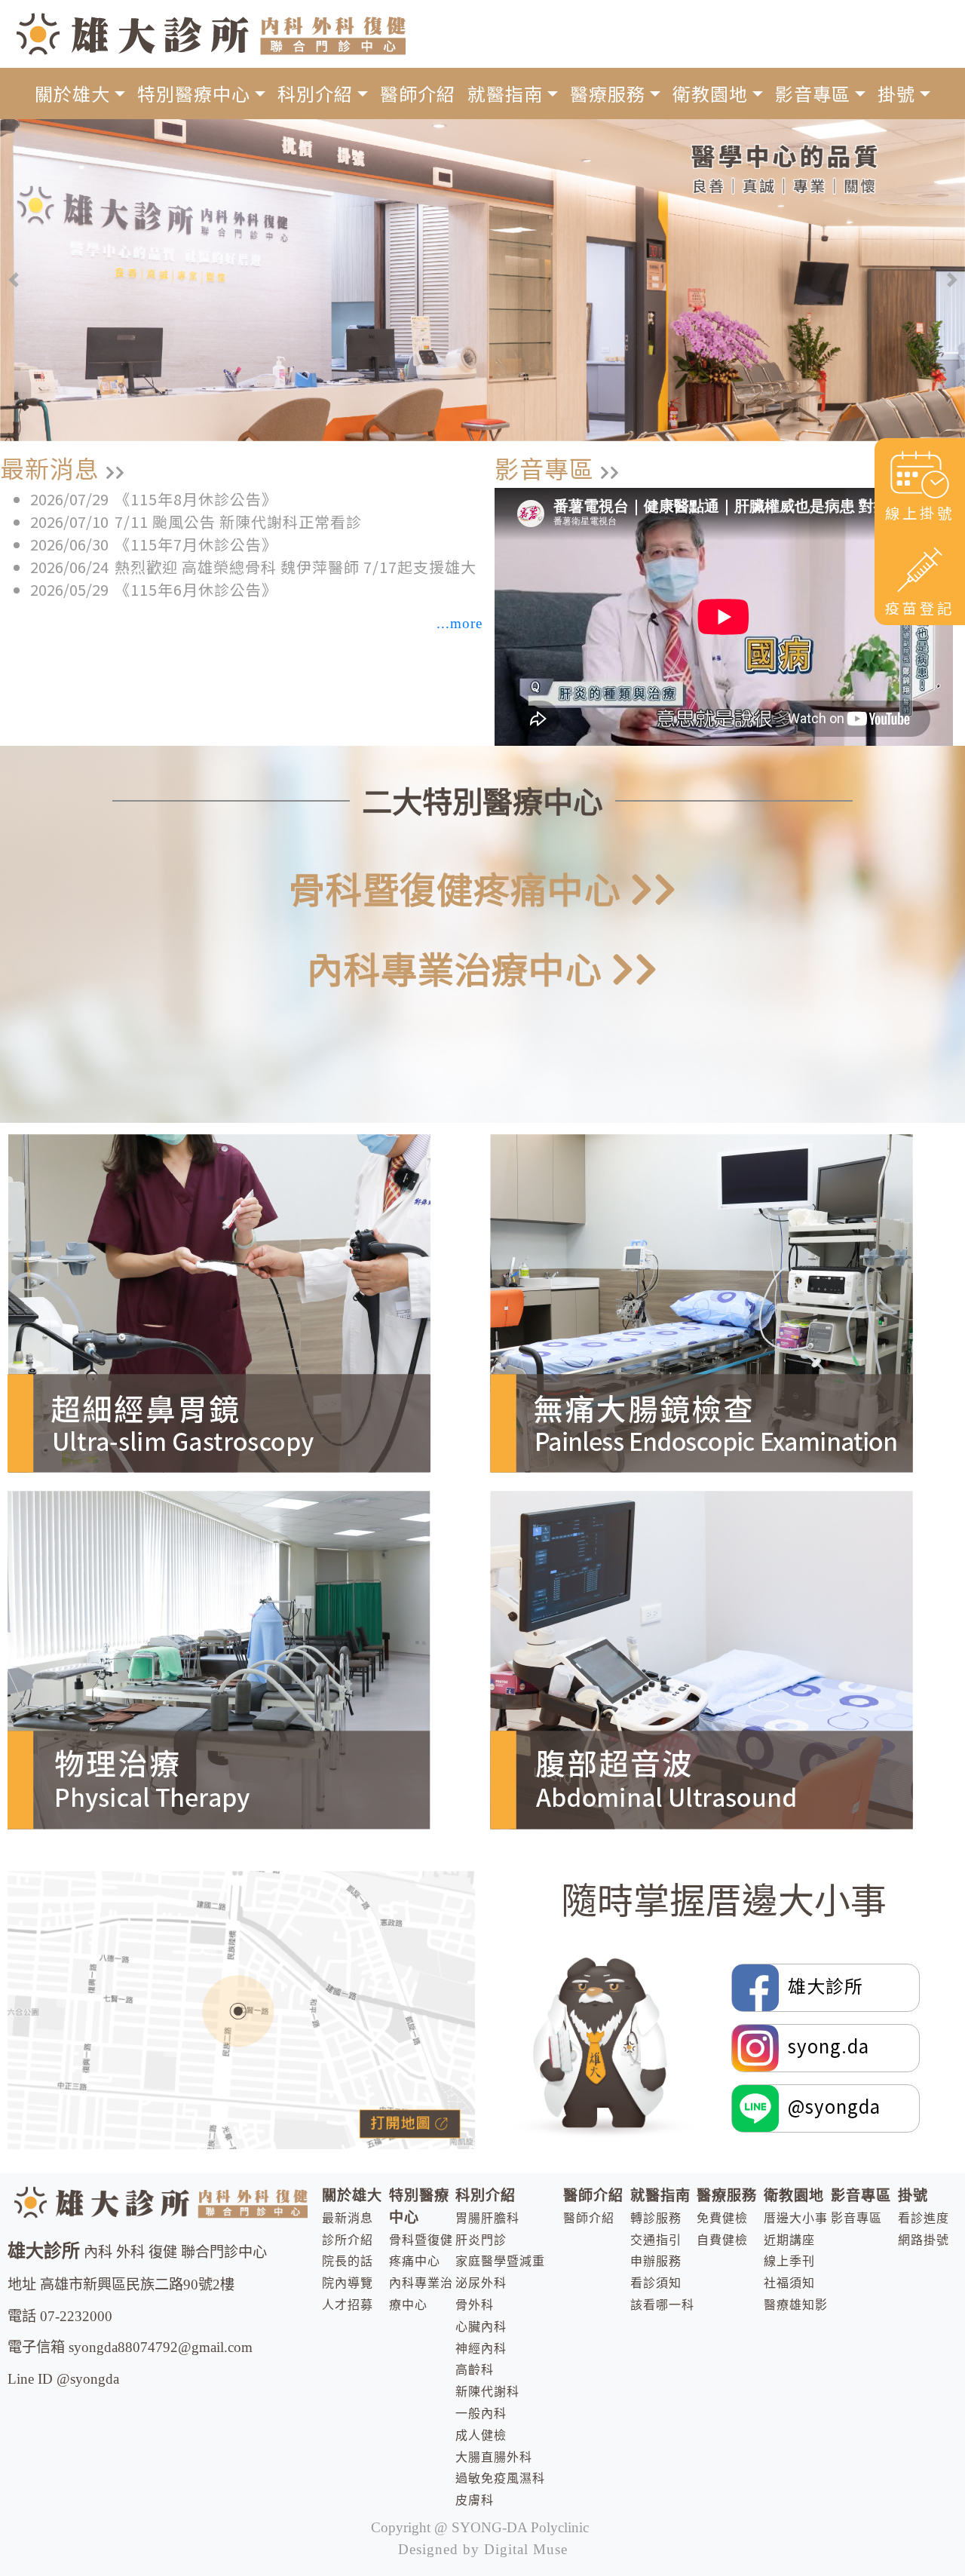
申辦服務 (656, 2261)
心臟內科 (481, 2327)
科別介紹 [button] (315, 93)
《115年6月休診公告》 (196, 589)
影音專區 (861, 2196)
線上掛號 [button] (920, 513)
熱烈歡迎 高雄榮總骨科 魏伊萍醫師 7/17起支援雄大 (296, 567)
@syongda (830, 2105)
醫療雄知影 (796, 2305)
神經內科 (481, 2349)
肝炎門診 (481, 2240)
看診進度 (924, 2218)
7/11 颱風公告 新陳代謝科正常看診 (238, 521)
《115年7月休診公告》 (196, 544)
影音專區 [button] (813, 93)
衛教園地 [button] (710, 93)
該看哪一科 (662, 2305)
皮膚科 (475, 2500)
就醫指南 (660, 2196)
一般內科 (481, 2413)
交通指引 (656, 2240)
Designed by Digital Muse (483, 2549)
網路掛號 (924, 2240)
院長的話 (348, 2261)
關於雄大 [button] (72, 93)
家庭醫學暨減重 (500, 2261)
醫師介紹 (418, 93)
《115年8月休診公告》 (196, 499)
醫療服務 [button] (608, 93)
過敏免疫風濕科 (500, 2478)
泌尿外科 (481, 2283)
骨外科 (475, 2305)
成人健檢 (481, 2435)
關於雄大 (352, 2196)
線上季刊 (789, 2261)
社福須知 (789, 2283)
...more (460, 623)
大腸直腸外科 (494, 2457)
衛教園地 (794, 2196)
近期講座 (789, 2240)
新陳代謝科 (487, 2392)
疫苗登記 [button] (920, 608)
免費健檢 (722, 2218)
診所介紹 (348, 2240)
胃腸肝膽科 (487, 2218)
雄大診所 (823, 1984)
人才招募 (348, 2305)
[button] (13, 280)
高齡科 (475, 2370)
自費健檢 (722, 2240)
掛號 (913, 2196)
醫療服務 (727, 2196)
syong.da (824, 2045)
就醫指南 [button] (505, 93)
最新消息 (348, 2218)
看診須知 (656, 2283)
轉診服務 (656, 2218)
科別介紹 (486, 2196)
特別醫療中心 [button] (194, 93)
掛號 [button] (896, 93)
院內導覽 (348, 2283)
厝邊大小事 (796, 2218)
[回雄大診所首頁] (211, 32)
